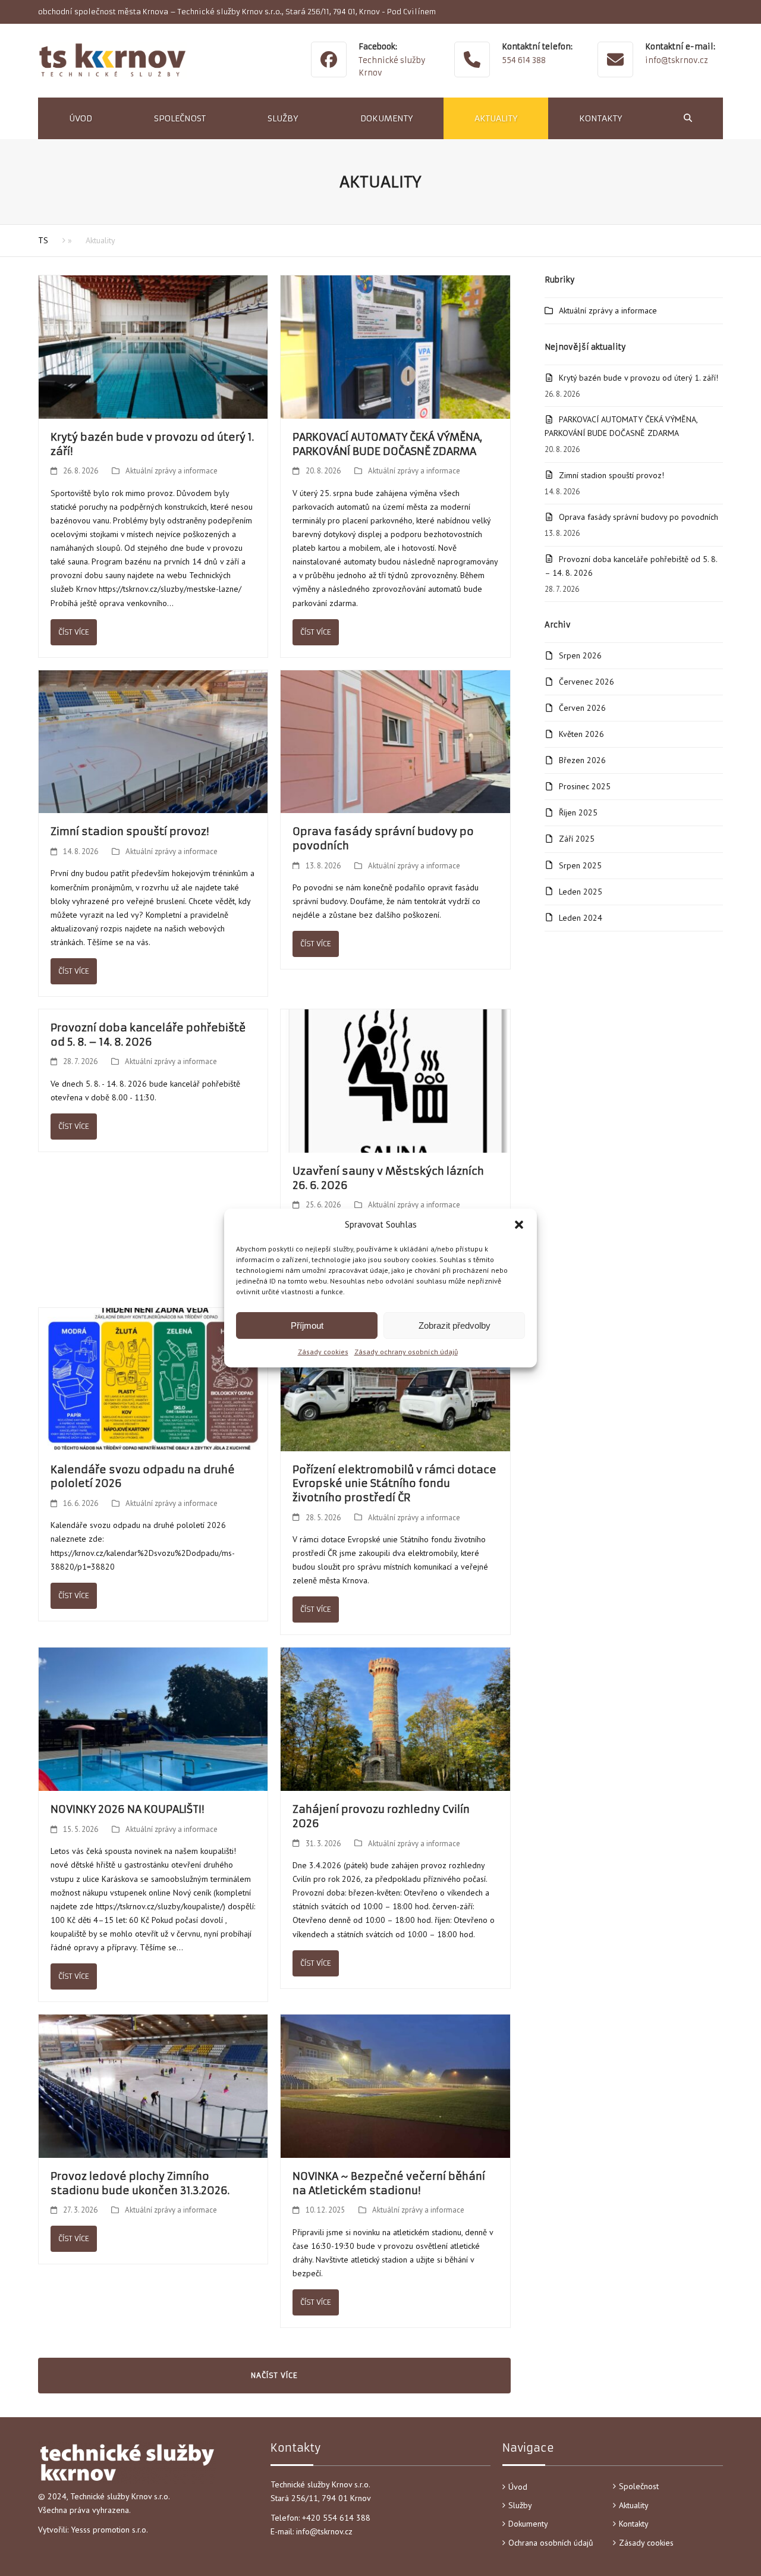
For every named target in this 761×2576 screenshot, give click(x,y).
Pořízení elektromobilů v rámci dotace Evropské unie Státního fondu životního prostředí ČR (394, 1484)
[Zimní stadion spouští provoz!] (153, 741)
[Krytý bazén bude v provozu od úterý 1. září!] (153, 346)
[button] (519, 1225)
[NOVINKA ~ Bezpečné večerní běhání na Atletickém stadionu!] (395, 2085)
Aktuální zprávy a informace (172, 471)
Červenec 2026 (587, 682)
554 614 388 (524, 60)
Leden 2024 (581, 918)
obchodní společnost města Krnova (103, 12)
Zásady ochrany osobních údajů (406, 1352)
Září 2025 (577, 839)
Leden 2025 (581, 892)
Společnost (639, 2486)
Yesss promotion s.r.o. (109, 2530)
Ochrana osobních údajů (551, 2543)
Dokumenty (528, 2524)
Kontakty (634, 2524)
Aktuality (634, 2505)
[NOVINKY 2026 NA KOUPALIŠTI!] (153, 1718)
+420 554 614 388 (337, 2518)
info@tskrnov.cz (677, 60)
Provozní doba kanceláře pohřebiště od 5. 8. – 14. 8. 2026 (148, 1035)
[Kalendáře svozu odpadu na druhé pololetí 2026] (153, 1379)
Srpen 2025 (580, 865)
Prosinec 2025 (585, 786)
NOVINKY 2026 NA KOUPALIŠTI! (127, 1809)
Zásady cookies (323, 1352)
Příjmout (307, 1325)
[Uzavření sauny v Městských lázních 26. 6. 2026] (395, 1080)
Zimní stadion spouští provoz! (130, 832)
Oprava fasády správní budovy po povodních (639, 517)
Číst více (74, 632)
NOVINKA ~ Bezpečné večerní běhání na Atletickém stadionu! (389, 2183)
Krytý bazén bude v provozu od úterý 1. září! (639, 378)
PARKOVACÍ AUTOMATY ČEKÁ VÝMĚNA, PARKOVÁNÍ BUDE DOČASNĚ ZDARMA (387, 444)
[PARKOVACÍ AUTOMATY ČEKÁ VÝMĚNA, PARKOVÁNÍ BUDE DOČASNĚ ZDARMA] (395, 346)
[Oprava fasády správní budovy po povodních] (395, 741)
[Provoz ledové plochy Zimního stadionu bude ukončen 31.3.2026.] (153, 2085)
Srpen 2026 (580, 655)
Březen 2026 (582, 760)
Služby (520, 2505)
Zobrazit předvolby (455, 1325)
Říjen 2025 (578, 812)
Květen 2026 (581, 734)
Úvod (518, 2487)
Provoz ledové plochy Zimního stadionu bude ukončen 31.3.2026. (140, 2183)
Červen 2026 (582, 708)
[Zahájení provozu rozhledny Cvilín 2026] (395, 1718)
